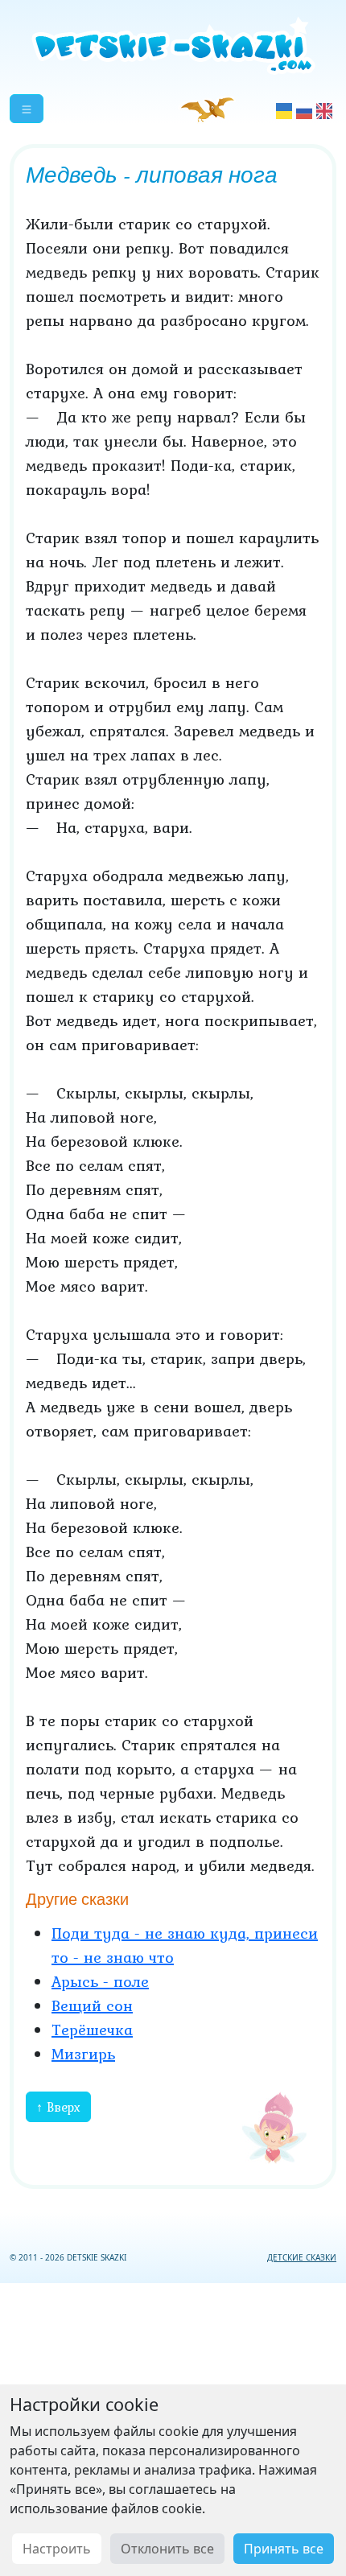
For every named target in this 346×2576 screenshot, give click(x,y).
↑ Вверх (58, 2107)
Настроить (57, 2549)
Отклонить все (167, 2549)
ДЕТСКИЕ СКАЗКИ (302, 2257)
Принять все (284, 2549)
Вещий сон (92, 2005)
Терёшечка (92, 2030)
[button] (27, 109)
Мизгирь (83, 2054)
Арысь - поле (100, 1981)
